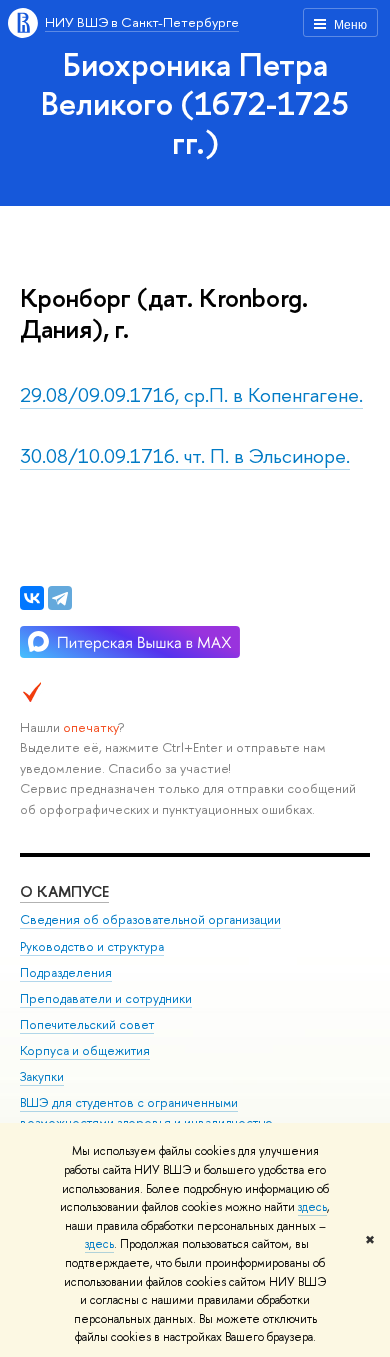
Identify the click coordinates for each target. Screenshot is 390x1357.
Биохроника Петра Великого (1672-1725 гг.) (195, 103)
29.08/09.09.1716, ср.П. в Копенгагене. (191, 394)
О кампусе (64, 891)
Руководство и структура (92, 946)
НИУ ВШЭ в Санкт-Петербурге (142, 22)
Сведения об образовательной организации (150, 919)
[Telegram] (60, 598)
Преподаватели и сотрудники (106, 998)
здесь (312, 1207)
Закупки (42, 1076)
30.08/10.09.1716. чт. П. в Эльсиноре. (185, 455)
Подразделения (66, 972)
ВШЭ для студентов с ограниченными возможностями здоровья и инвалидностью (146, 1112)
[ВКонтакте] (32, 598)
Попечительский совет (87, 1024)
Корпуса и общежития (85, 1050)
